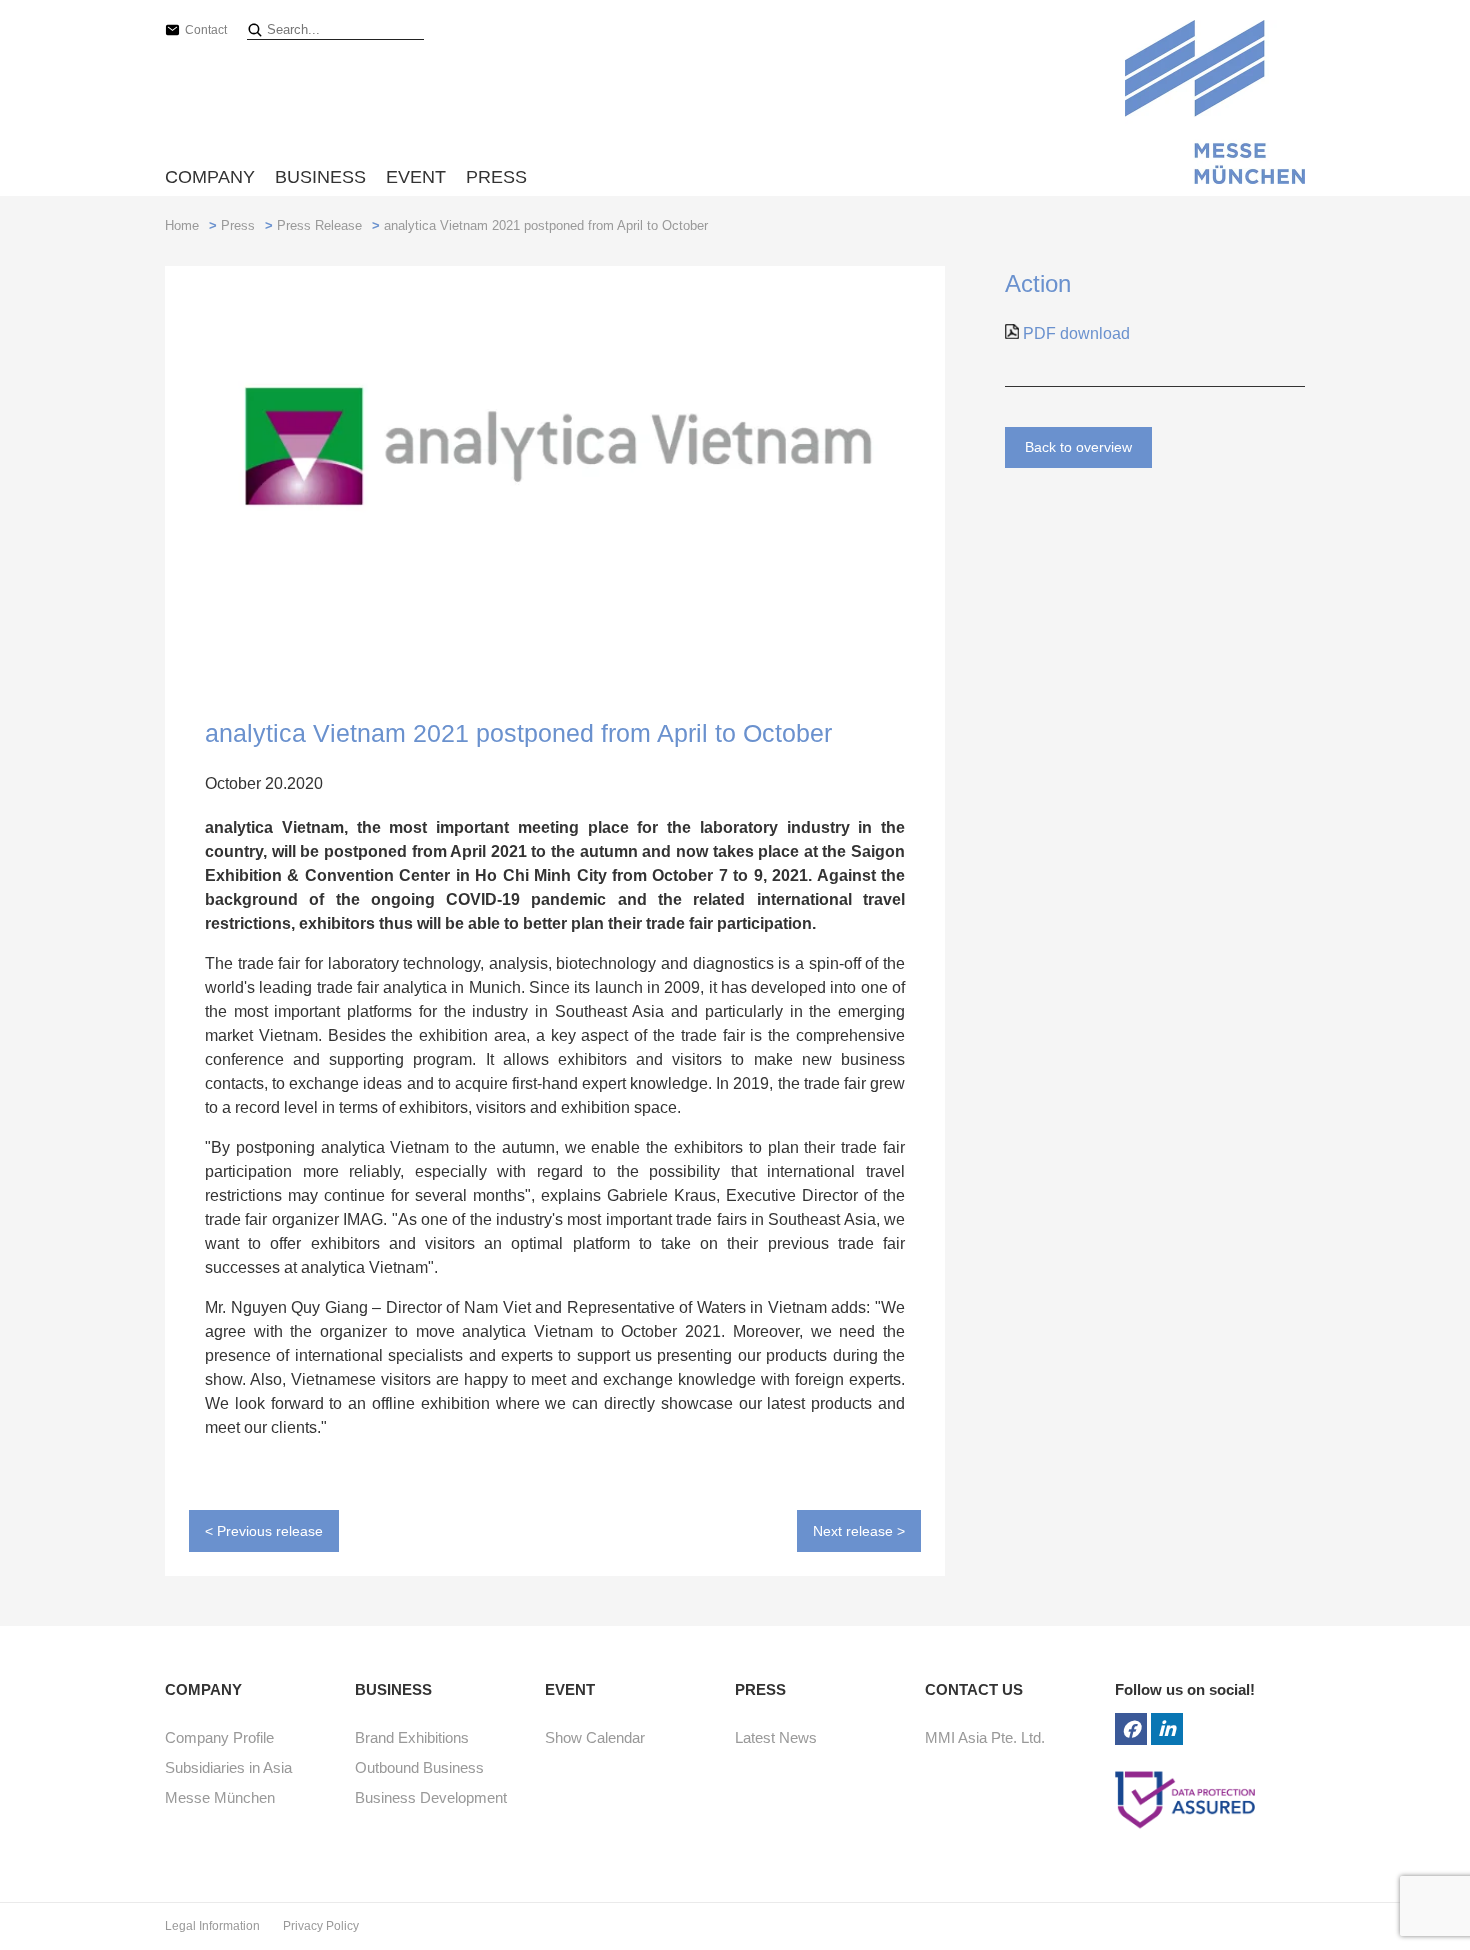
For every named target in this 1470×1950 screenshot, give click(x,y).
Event (416, 177)
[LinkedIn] (1167, 1729)
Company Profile (219, 1737)
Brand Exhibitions (412, 1737)
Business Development (431, 1797)
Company (210, 177)
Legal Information (214, 1926)
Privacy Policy (321, 1926)
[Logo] (1215, 105)
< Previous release (264, 1531)
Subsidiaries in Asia (228, 1767)
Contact (206, 30)
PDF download (1074, 333)
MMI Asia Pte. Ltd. (985, 1737)
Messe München (220, 1797)
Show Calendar (595, 1737)
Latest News (776, 1737)
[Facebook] (1131, 1729)
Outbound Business (419, 1767)
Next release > (859, 1531)
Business (320, 177)
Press (496, 177)
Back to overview (1078, 447)
